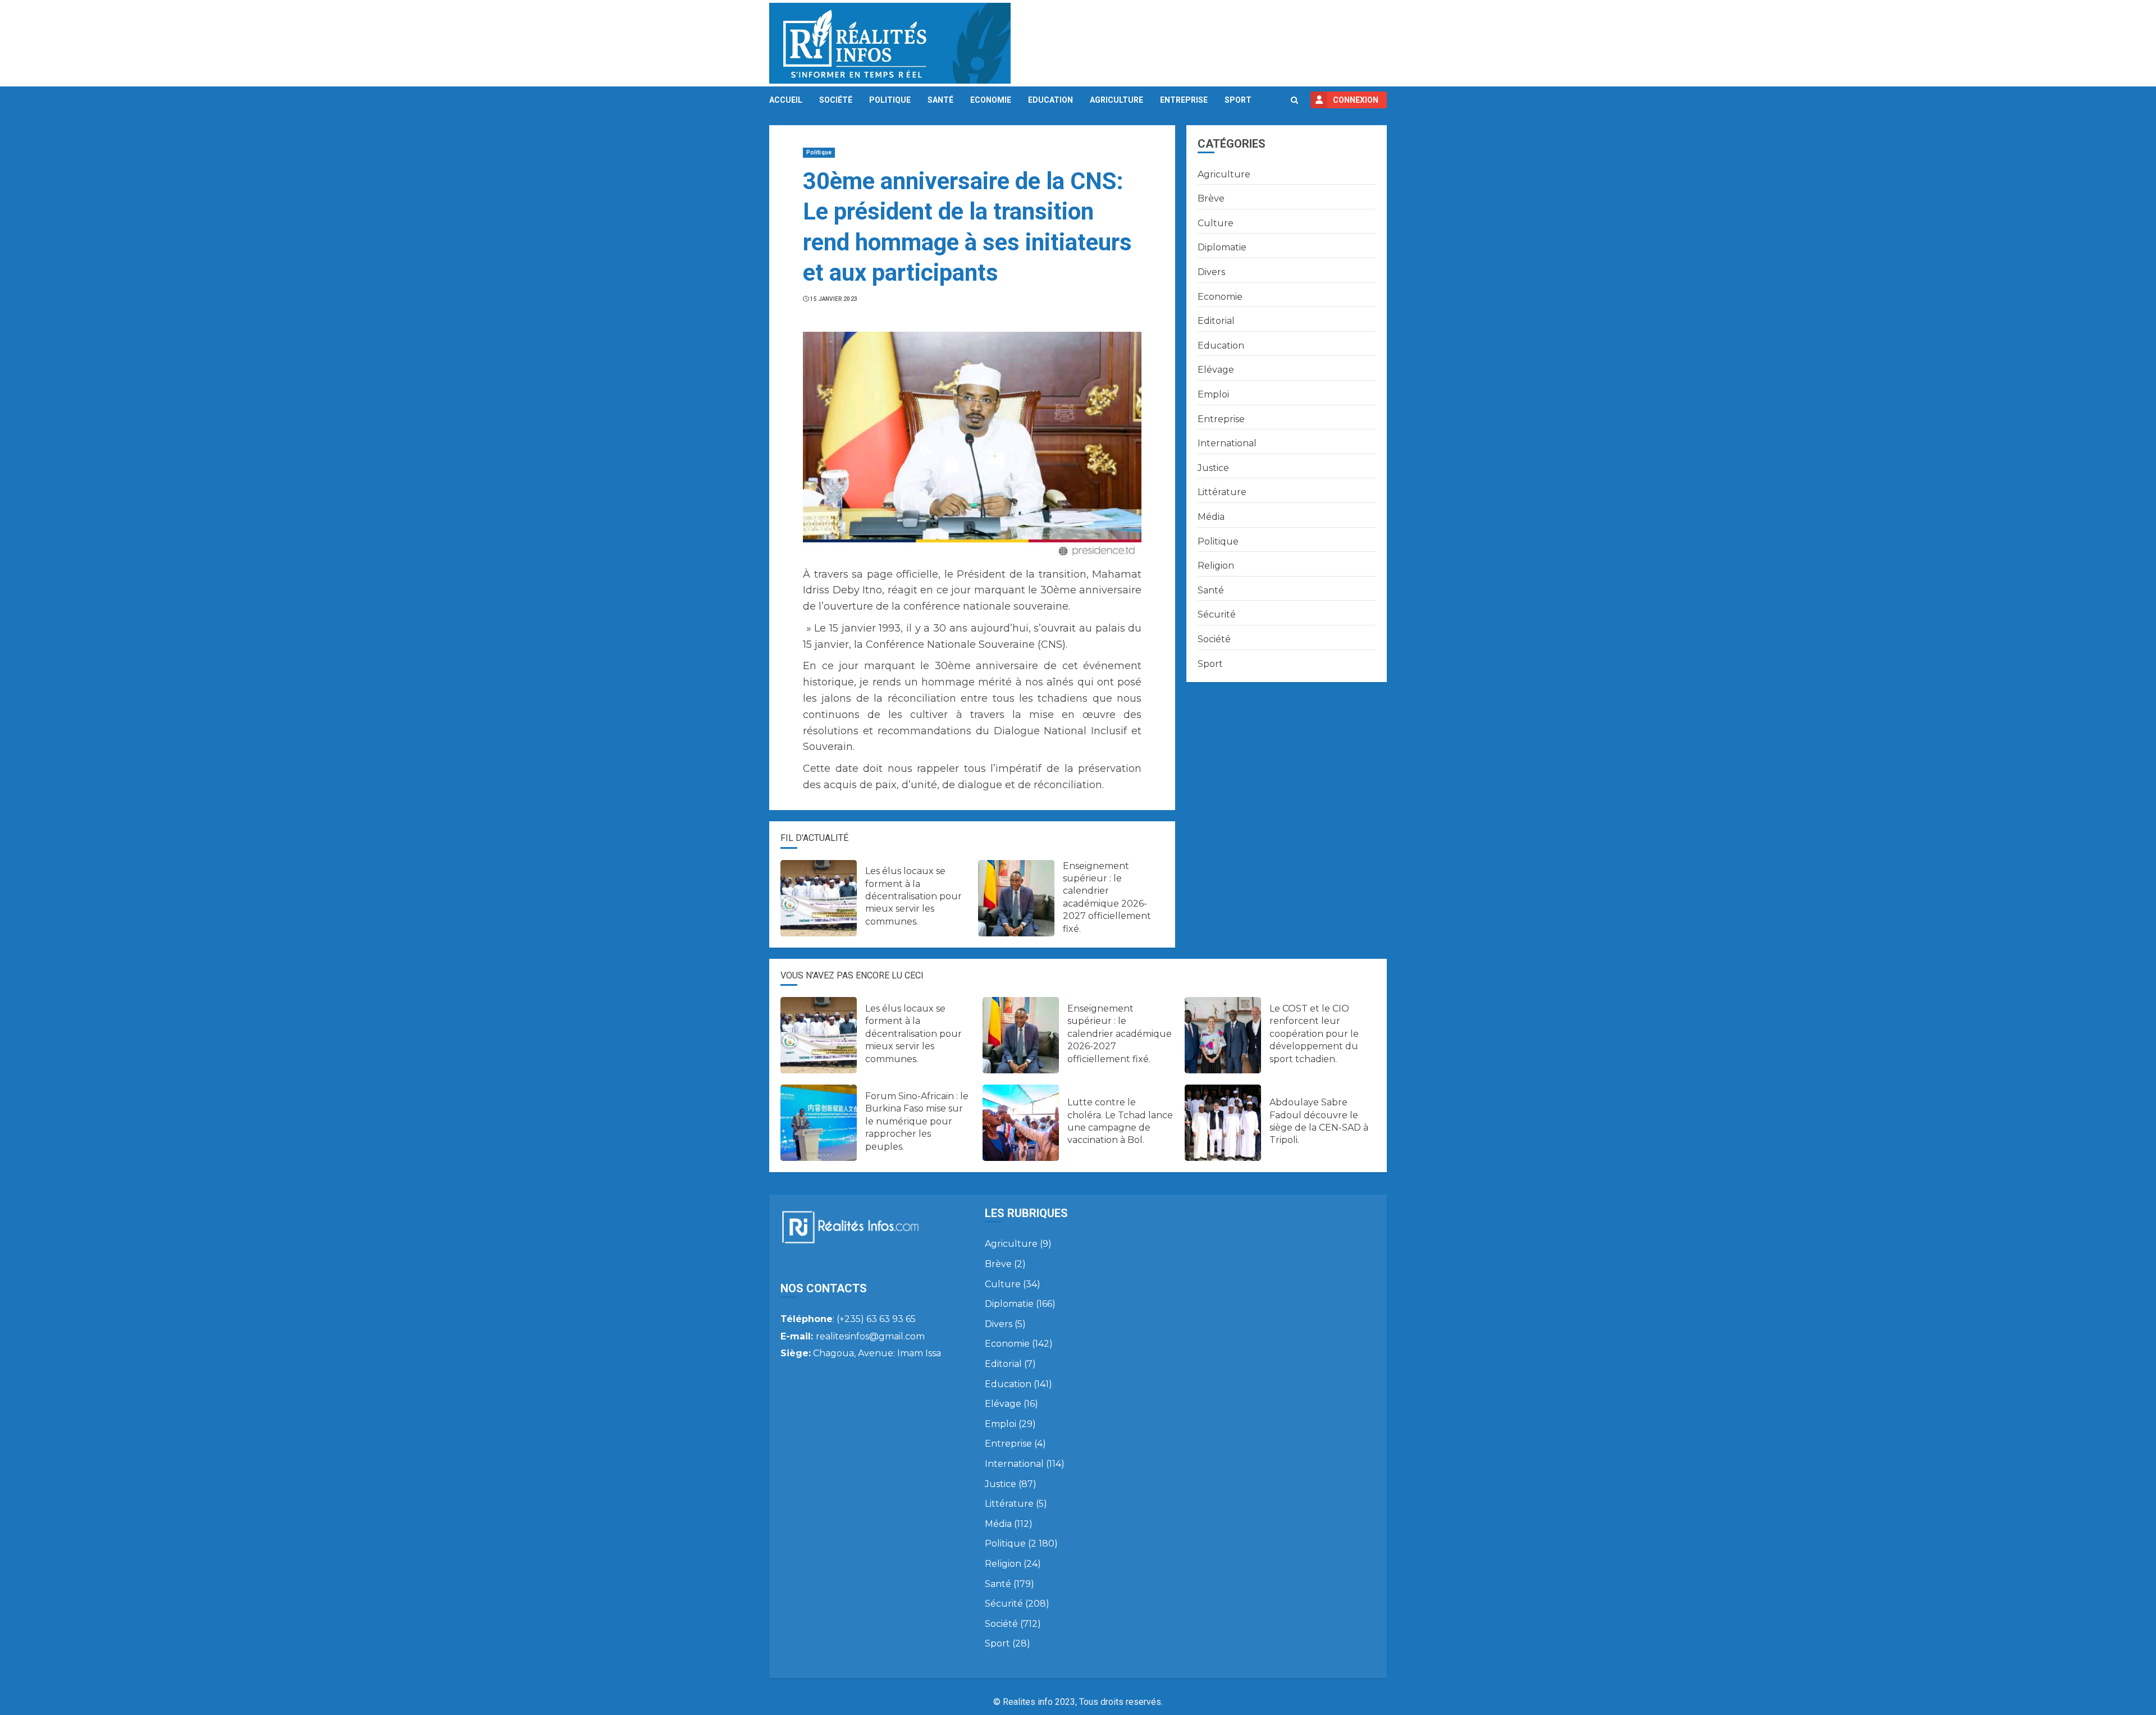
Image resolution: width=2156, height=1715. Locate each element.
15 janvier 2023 (834, 299)
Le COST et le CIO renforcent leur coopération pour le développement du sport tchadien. (1314, 1034)
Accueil (786, 100)
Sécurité (1217, 614)
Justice (1213, 468)
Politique (890, 100)
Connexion (1356, 100)
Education (1050, 100)
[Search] (1294, 100)
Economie (991, 100)
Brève (1211, 198)
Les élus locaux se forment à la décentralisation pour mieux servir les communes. (913, 896)
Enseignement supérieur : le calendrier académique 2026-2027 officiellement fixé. (1120, 1034)
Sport (1238, 100)
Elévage (1216, 370)
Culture (1216, 223)
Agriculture (1116, 100)
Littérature (1222, 492)
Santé (940, 100)
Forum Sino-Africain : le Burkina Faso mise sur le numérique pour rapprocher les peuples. (917, 1121)
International (1227, 443)
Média (1211, 517)
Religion (1216, 566)
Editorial (1216, 321)
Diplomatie (1222, 247)
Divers (1211, 272)
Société (836, 100)
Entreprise (1184, 100)
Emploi (1213, 394)
